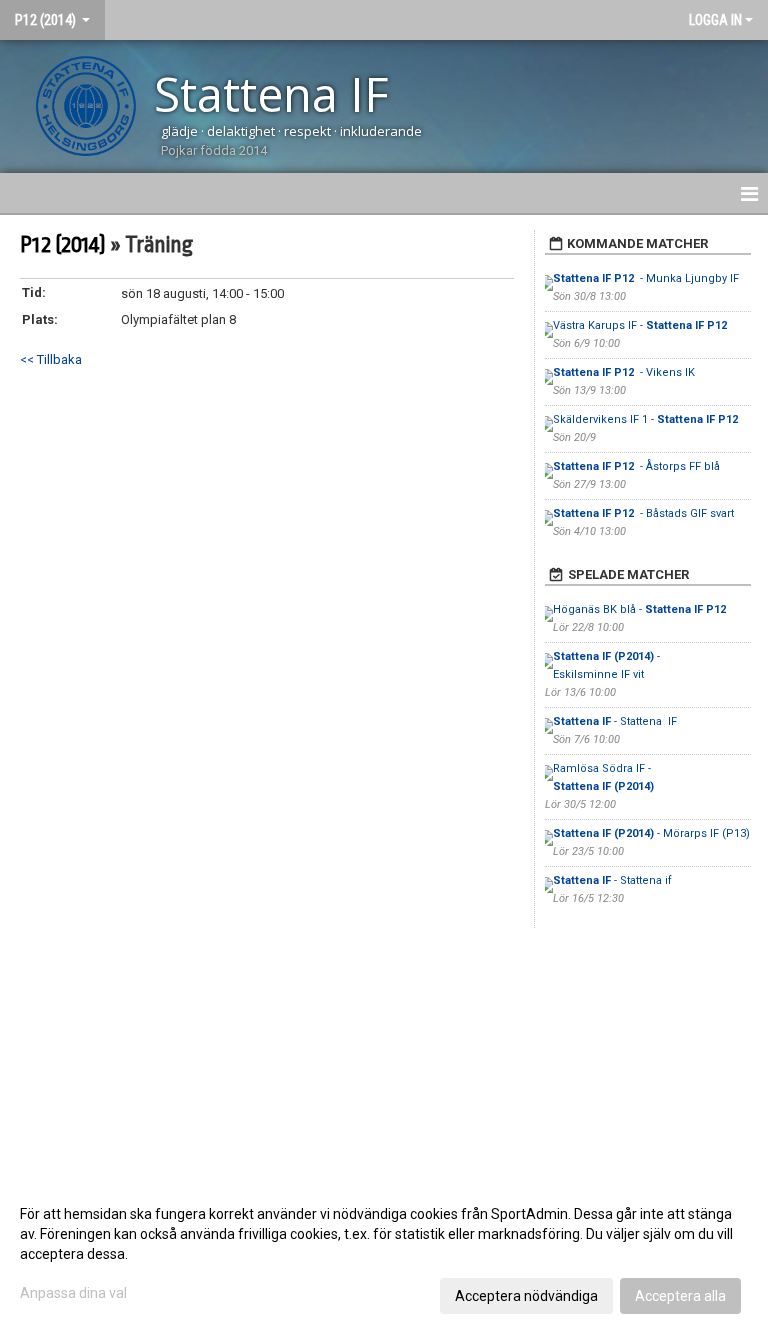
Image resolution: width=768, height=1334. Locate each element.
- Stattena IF (616, 721)
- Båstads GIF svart (643, 513)
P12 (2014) (63, 245)
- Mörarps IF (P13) (651, 833)
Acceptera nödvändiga (526, 1296)
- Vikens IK (625, 372)
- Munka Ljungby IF (647, 278)
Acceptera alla (680, 1296)
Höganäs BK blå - (641, 609)
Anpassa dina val (73, 1293)
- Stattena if (612, 880)
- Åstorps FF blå (636, 466)
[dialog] (384, 1254)
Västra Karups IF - (641, 325)
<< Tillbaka (51, 359)
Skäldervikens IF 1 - (647, 419)
